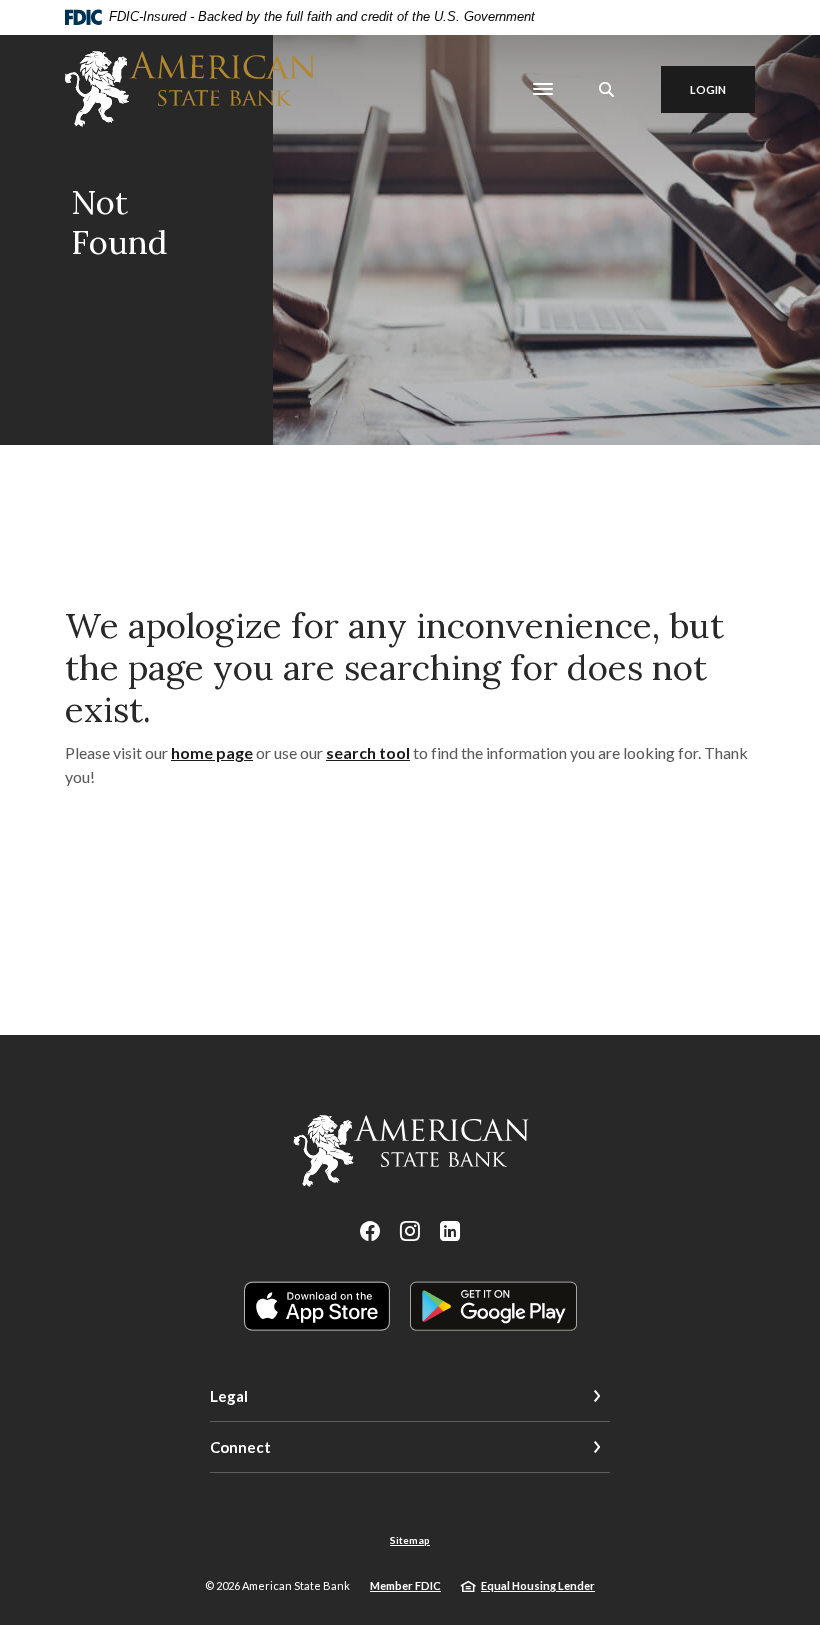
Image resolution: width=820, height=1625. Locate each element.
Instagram (410, 1231)
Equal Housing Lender (538, 1585)
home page (212, 752)
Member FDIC (405, 1585)
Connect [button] (240, 1447)
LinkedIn (450, 1231)
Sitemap (410, 1540)
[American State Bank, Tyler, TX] (190, 89)
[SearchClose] (607, 89)
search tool (368, 752)
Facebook (370, 1231)
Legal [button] (229, 1396)
